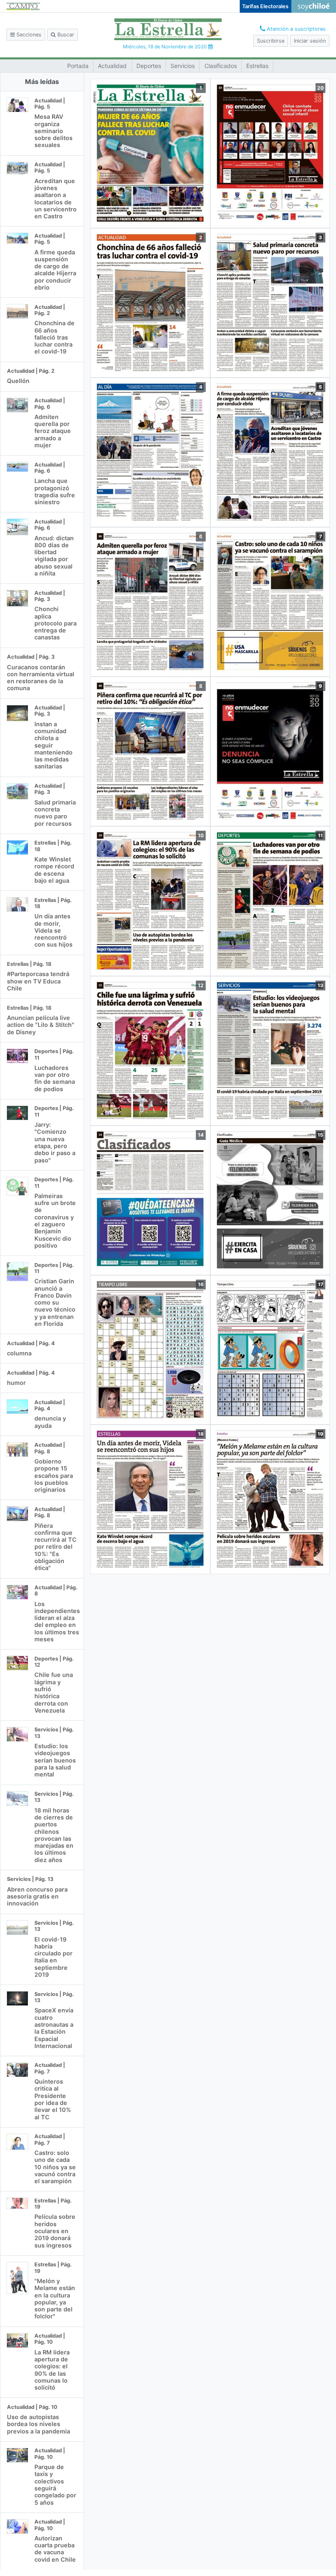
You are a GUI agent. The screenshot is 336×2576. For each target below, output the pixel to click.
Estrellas (257, 66)
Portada (78, 66)
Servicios (183, 66)
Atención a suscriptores (295, 29)
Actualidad (112, 66)
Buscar (65, 35)
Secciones (28, 35)
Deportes (149, 66)
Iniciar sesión (310, 41)
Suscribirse (271, 41)
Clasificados (221, 66)
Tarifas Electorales (265, 6)
